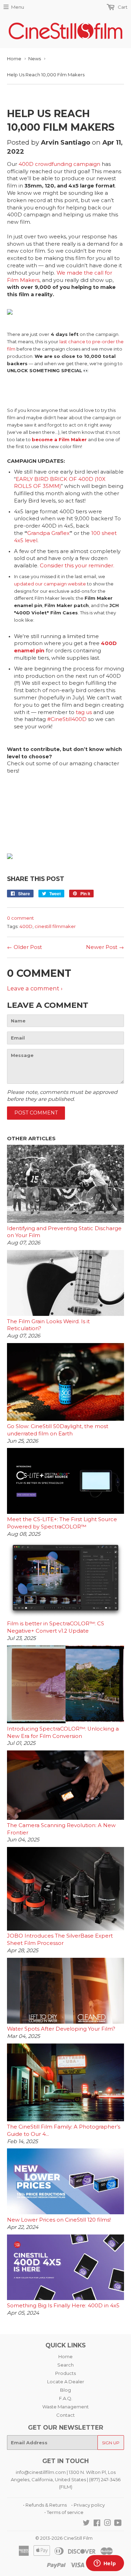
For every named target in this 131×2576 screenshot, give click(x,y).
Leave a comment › (35, 988)
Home (14, 59)
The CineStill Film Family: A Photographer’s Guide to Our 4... (64, 2130)
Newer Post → (105, 947)
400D (26, 926)
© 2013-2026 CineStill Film (64, 2538)
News (35, 59)
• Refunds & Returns (45, 2505)
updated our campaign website (50, 584)
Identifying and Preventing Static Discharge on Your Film (64, 1232)
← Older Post (24, 947)
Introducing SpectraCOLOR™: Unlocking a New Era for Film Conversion (63, 1732)
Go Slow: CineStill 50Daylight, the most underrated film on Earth (58, 1430)
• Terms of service (64, 2512)
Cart (122, 7)
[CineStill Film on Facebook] (97, 2524)
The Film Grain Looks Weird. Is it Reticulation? (48, 1325)
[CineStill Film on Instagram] (108, 2524)
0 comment (20, 918)
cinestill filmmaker (55, 926)
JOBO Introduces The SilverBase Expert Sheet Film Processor (60, 1939)
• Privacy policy (88, 2505)
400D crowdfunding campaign (59, 164)
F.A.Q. (66, 2398)
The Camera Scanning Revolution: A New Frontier (61, 1829)
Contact (65, 2415)
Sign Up (111, 2443)
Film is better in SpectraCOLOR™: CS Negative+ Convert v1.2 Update (56, 1627)
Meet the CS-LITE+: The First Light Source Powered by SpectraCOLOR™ (62, 1523)
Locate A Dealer (66, 2382)
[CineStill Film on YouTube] (118, 2524)
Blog (65, 2390)
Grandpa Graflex (48, 533)
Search (65, 2365)
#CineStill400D (67, 719)
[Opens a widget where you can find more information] (105, 2564)
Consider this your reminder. (77, 566)
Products (65, 2373)
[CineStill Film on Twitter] (86, 2524)
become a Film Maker (59, 439)
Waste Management (65, 2407)
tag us (84, 712)
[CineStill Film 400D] (10, 313)
